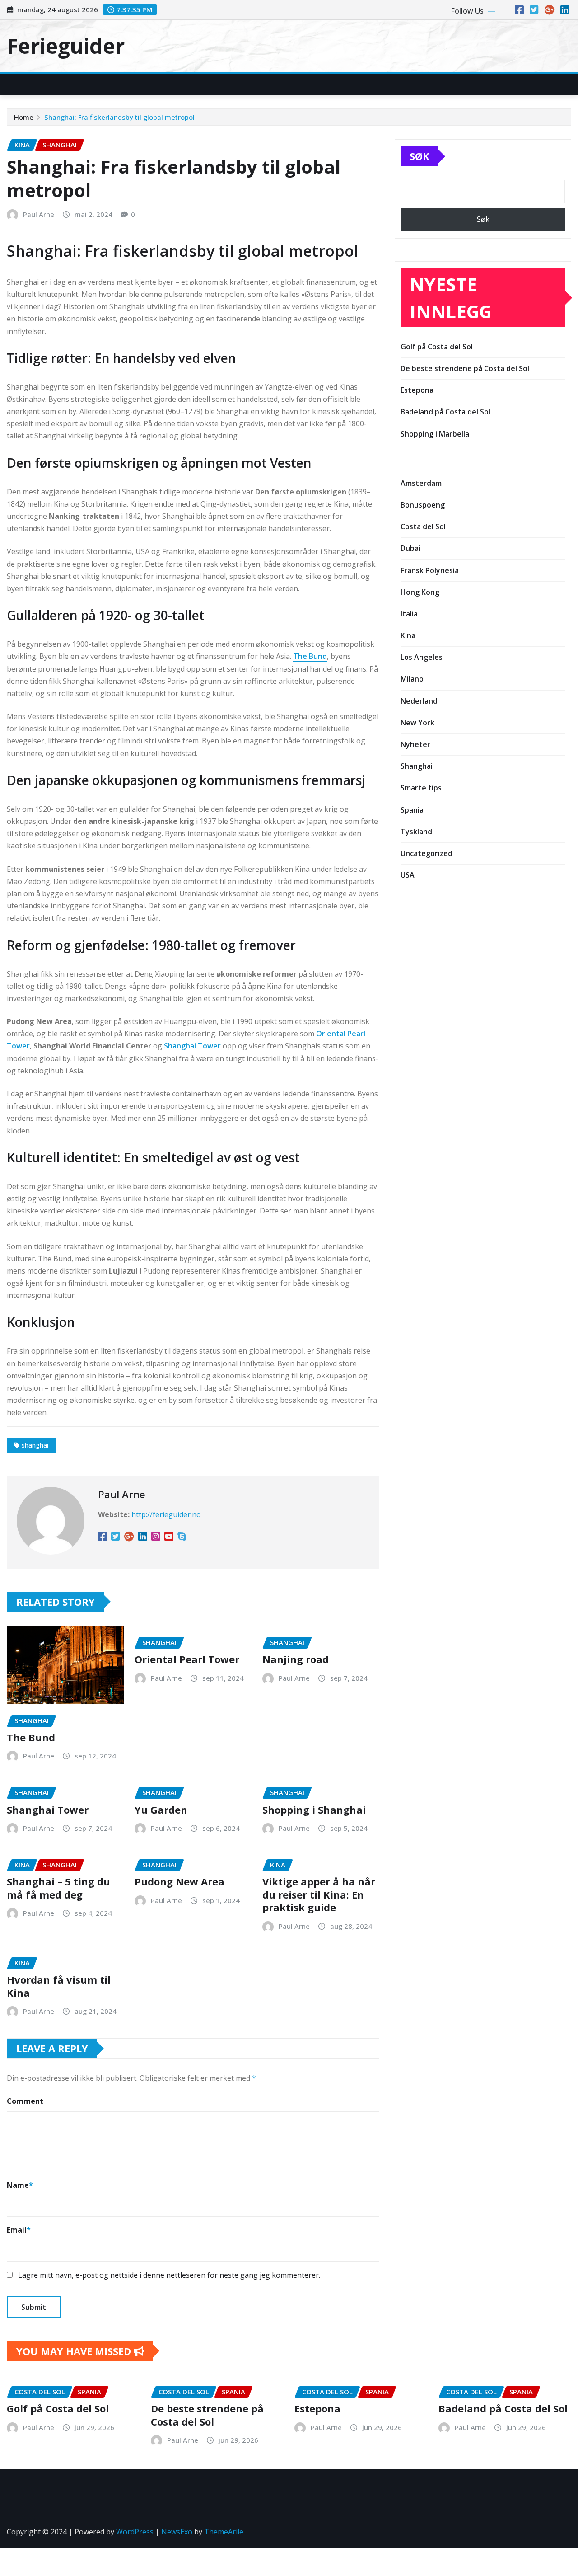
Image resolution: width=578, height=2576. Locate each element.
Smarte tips (421, 788)
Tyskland (416, 832)
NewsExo (177, 2532)
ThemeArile (224, 2532)
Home (24, 117)
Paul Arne (39, 214)
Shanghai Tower (192, 1046)
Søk (420, 156)
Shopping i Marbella (435, 434)
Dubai (410, 548)
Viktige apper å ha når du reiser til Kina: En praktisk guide (319, 1894)
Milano (412, 679)
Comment (25, 2101)
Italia (409, 614)
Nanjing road (296, 1659)
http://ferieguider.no (166, 1514)
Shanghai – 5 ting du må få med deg (58, 1888)
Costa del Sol (423, 526)
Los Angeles (422, 657)
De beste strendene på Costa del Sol (465, 368)
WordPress (135, 2532)
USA (408, 875)
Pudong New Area (179, 1881)
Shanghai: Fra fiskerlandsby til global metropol (119, 117)
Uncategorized (427, 853)
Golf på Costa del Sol (437, 347)
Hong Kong (420, 592)
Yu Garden (161, 1810)
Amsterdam (421, 483)
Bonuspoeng (423, 505)
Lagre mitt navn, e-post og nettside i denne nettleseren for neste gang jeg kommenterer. (169, 2275)
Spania (412, 810)
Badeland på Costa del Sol (445, 412)
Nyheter (415, 744)
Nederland (419, 701)
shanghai (35, 1445)
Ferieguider (66, 46)
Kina (408, 635)
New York (417, 723)
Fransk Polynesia (430, 570)
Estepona (417, 390)
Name (20, 2185)
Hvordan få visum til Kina (59, 1986)
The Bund (310, 656)
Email (19, 2230)
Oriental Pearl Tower (187, 1659)
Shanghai (417, 766)
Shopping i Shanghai (314, 1810)
